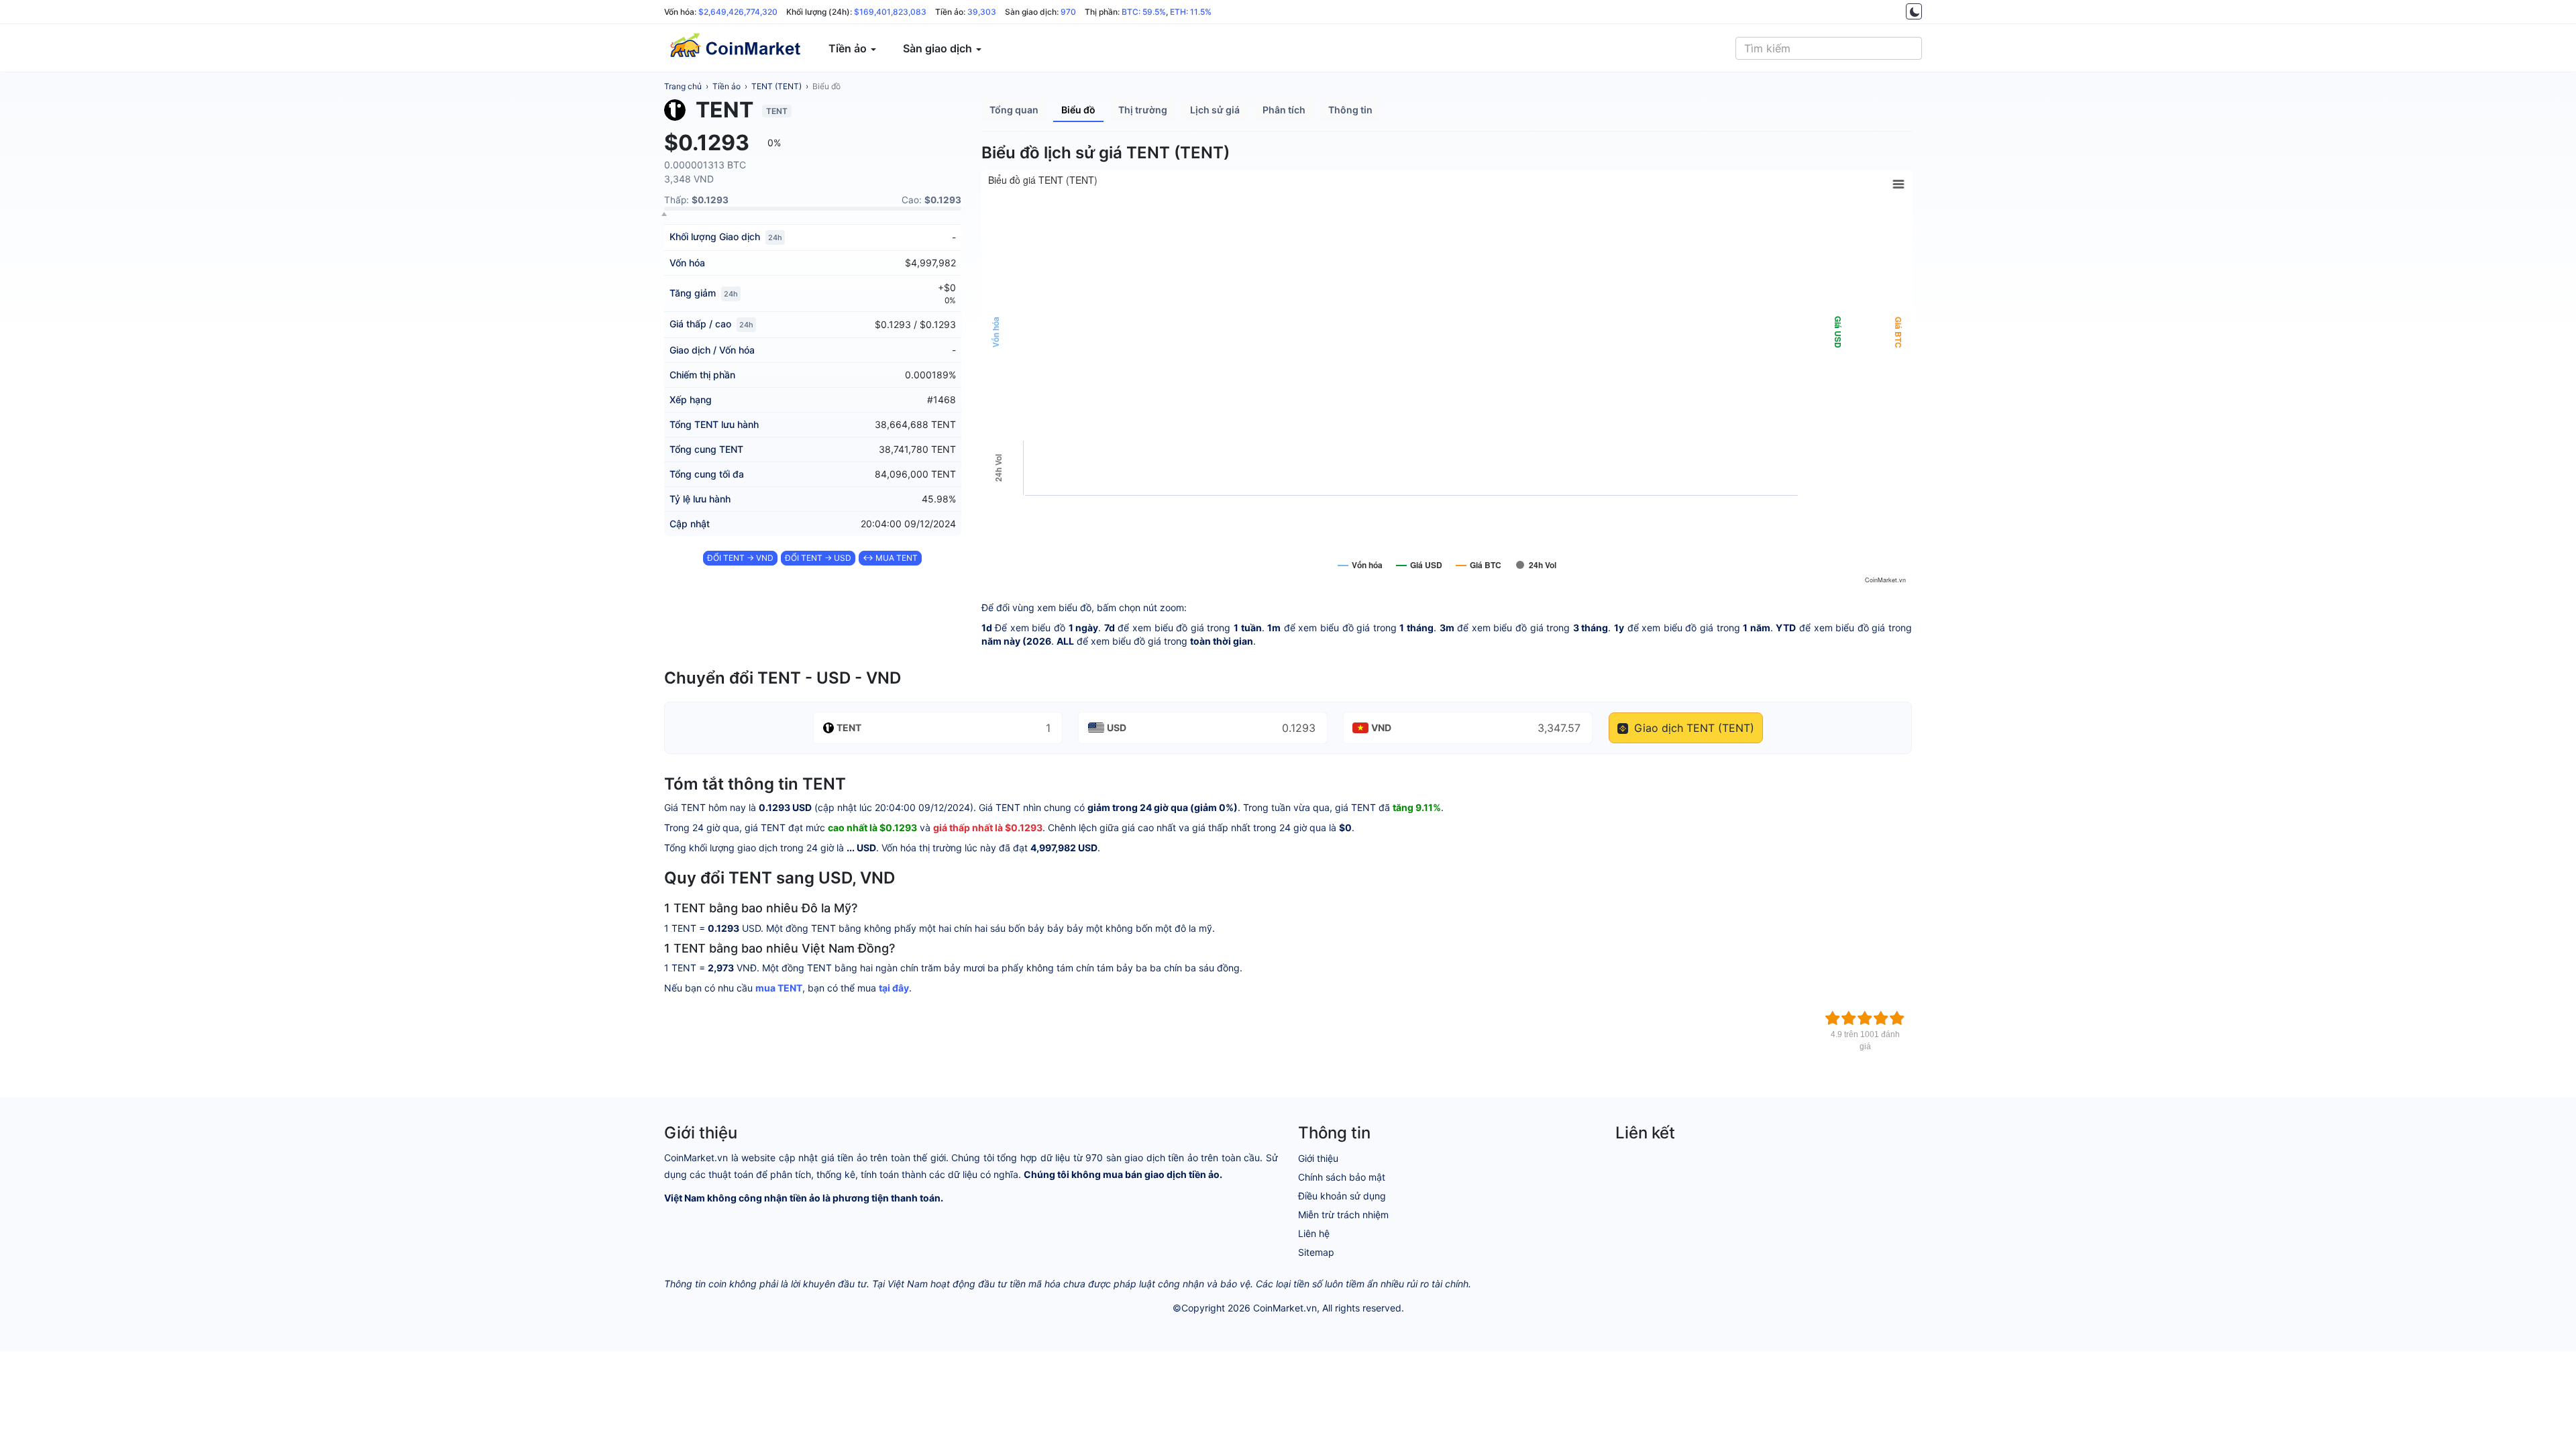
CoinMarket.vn (1285, 1308)
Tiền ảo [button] (849, 48)
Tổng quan (1014, 110)
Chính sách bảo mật (1342, 1177)
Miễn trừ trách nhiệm (1343, 1215)
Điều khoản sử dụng (1342, 1196)
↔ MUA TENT (890, 558)
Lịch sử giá (1215, 110)
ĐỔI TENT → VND (740, 558)
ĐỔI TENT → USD (818, 558)
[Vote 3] (1865, 1018)
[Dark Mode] (1914, 11)
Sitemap (1316, 1252)
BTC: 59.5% (1144, 12)
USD (1117, 728)
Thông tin (1350, 110)
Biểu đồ (826, 86)
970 (1068, 12)
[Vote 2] (1849, 1018)
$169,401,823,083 (890, 12)
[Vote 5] (1897, 1018)
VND (1381, 728)
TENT (849, 728)
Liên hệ (1314, 1233)
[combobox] (1829, 48)
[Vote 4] (1881, 1018)
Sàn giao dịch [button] (939, 48)
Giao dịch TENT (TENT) (1693, 728)
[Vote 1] (1833, 1018)
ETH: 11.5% (1191, 12)
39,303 (982, 12)
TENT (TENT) (776, 86)
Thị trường (1143, 110)
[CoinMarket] (735, 48)
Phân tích (1284, 110)
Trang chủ (683, 86)
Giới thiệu (1318, 1158)
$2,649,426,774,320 (738, 12)
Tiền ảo (727, 86)
